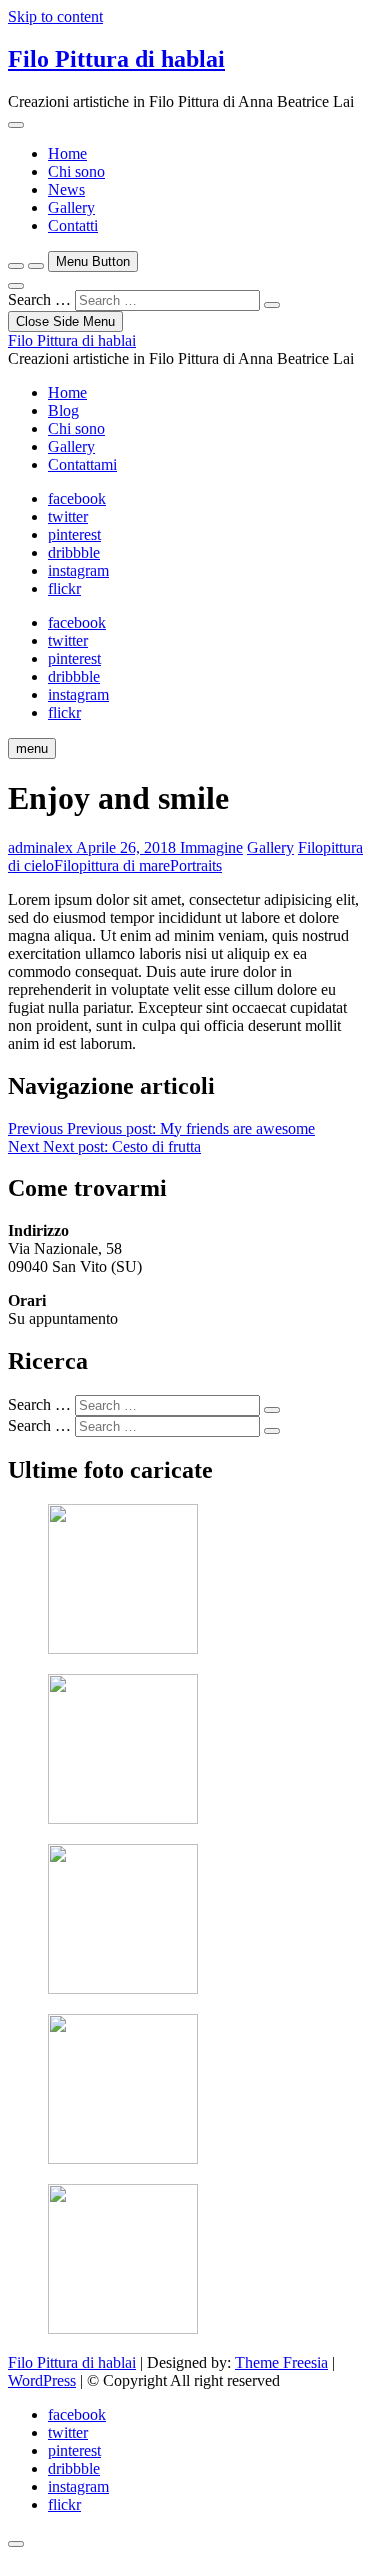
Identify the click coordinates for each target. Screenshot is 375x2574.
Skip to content (55, 16)
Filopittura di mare (112, 865)
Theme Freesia (281, 2362)
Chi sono (76, 171)
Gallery (71, 207)
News (66, 189)
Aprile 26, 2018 (126, 847)
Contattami (82, 464)
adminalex (40, 847)
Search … (39, 299)
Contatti (73, 225)
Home (67, 153)
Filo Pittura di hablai (116, 59)
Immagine (211, 847)
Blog (63, 410)
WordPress (42, 2380)
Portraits (196, 865)
